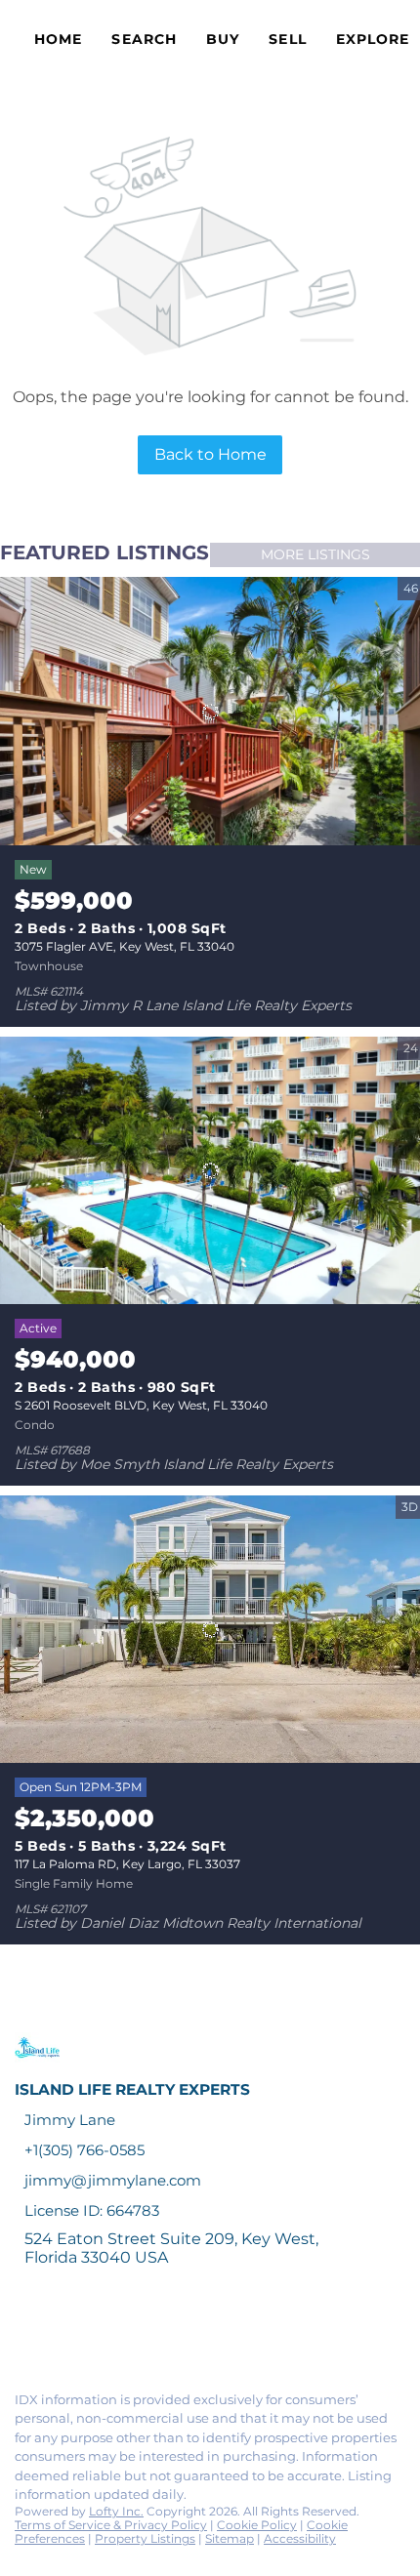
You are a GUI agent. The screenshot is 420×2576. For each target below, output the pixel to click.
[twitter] (102, 2334)
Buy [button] (223, 39)
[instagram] (180, 2334)
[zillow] (141, 2334)
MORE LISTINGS (315, 554)
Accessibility (300, 2538)
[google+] (258, 2334)
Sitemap (230, 2538)
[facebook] (23, 2334)
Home (58, 39)
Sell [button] (287, 39)
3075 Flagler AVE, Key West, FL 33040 (125, 946)
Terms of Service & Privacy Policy (111, 2525)
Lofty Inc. (116, 2511)
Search (144, 39)
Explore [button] (373, 39)
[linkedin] (63, 2334)
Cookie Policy (257, 2525)
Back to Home (210, 454)
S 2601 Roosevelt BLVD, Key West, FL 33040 (141, 1405)
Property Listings (145, 2538)
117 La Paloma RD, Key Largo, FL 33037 (127, 1864)
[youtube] (219, 2334)
